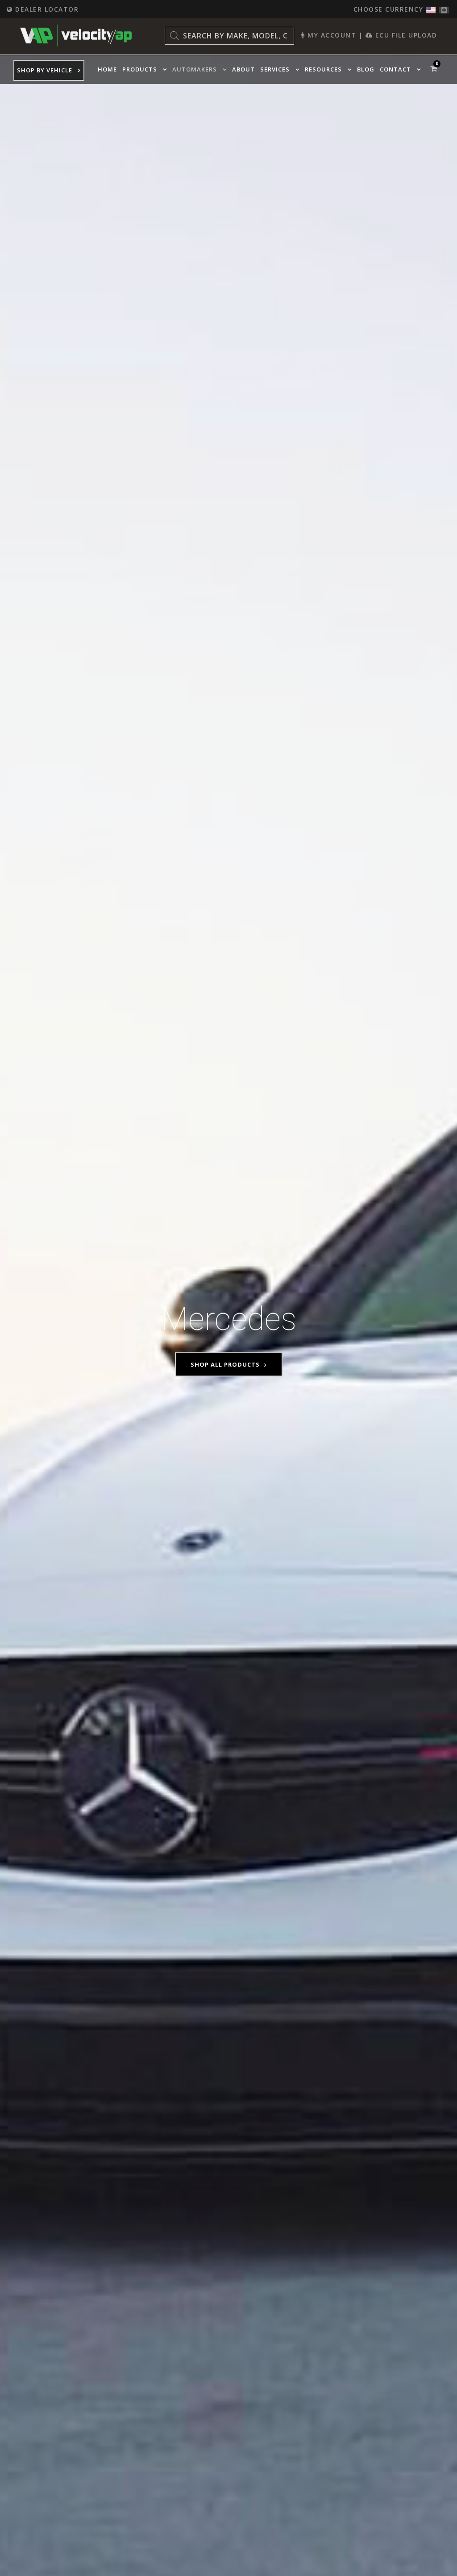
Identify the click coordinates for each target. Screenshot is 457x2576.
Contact (395, 69)
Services (275, 69)
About (243, 69)
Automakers (195, 69)
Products (140, 69)
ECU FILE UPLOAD (405, 35)
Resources (323, 69)
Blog (366, 69)
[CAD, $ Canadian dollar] (444, 8)
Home (107, 69)
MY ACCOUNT (331, 35)
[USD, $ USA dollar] (431, 8)
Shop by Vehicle (45, 70)
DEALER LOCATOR (46, 9)
